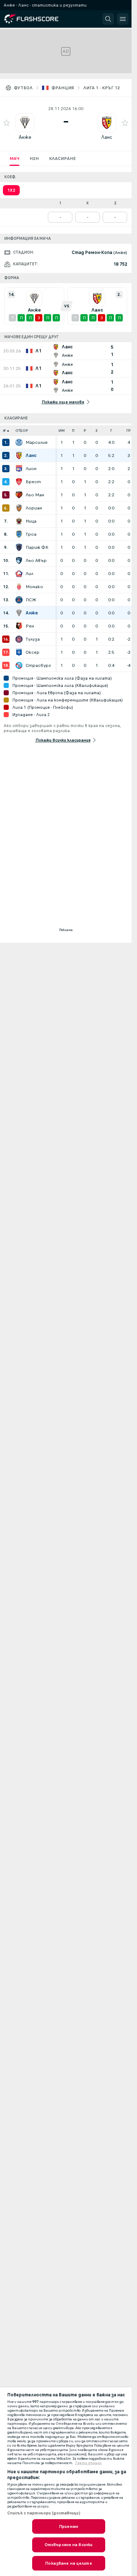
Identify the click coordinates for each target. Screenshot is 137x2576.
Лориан (34, 508)
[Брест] (19, 482)
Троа (31, 534)
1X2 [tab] (11, 190)
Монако (34, 587)
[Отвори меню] (123, 19)
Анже (25, 137)
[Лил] (19, 574)
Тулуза (33, 639)
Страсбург (38, 665)
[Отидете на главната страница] (37, 19)
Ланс (107, 137)
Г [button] (111, 431)
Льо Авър (36, 560)
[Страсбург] (19, 665)
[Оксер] (19, 652)
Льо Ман (35, 495)
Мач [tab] (14, 159)
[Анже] (19, 613)
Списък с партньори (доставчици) (44, 2513)
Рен (30, 626)
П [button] (73, 431)
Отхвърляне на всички (68, 2545)
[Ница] (19, 521)
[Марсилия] (19, 442)
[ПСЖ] (19, 600)
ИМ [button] (62, 431)
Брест (33, 482)
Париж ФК (37, 547)
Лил (29, 574)
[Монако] (19, 587)
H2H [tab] (34, 159)
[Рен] (19, 626)
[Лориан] (19, 508)
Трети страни (88, 2463)
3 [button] (96, 431)
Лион (31, 469)
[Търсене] (108, 19)
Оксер (33, 652)
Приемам (68, 2526)
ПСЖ (31, 600)
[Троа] (19, 534)
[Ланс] (19, 456)
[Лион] (19, 469)
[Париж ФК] (19, 547)
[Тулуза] (19, 639)
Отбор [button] (22, 431)
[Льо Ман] (19, 495)
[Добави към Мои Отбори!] (7, 123)
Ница (31, 521)
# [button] (4, 431)
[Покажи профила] (25, 123)
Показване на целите (68, 2563)
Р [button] (85, 431)
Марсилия (37, 442)
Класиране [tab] (62, 159)
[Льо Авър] (19, 560)
